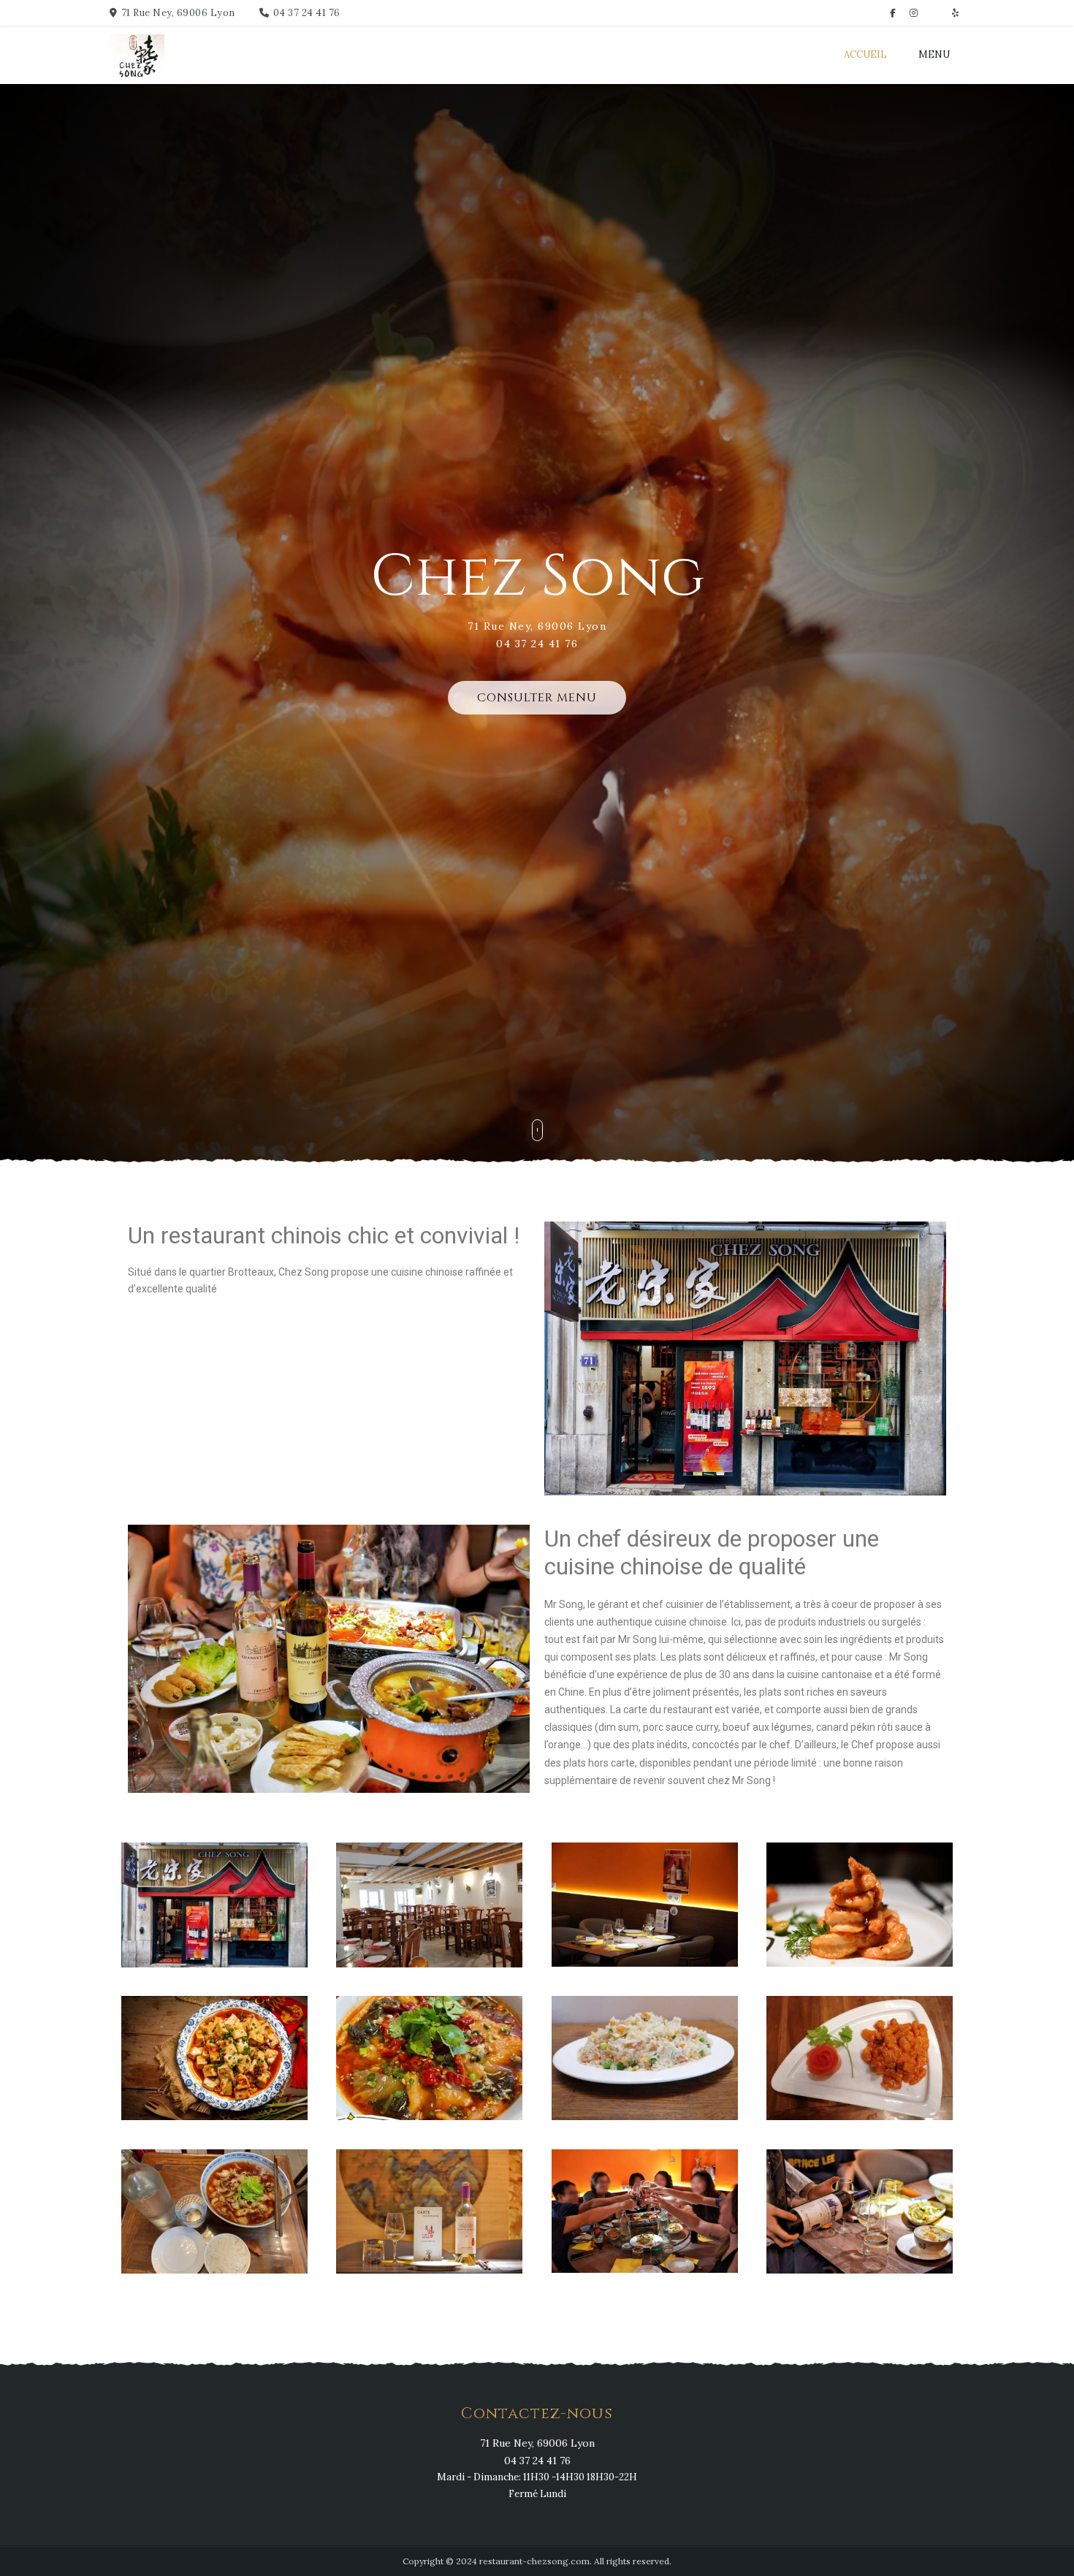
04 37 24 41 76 (307, 13)
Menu (934, 54)
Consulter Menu (537, 698)
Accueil (865, 54)
